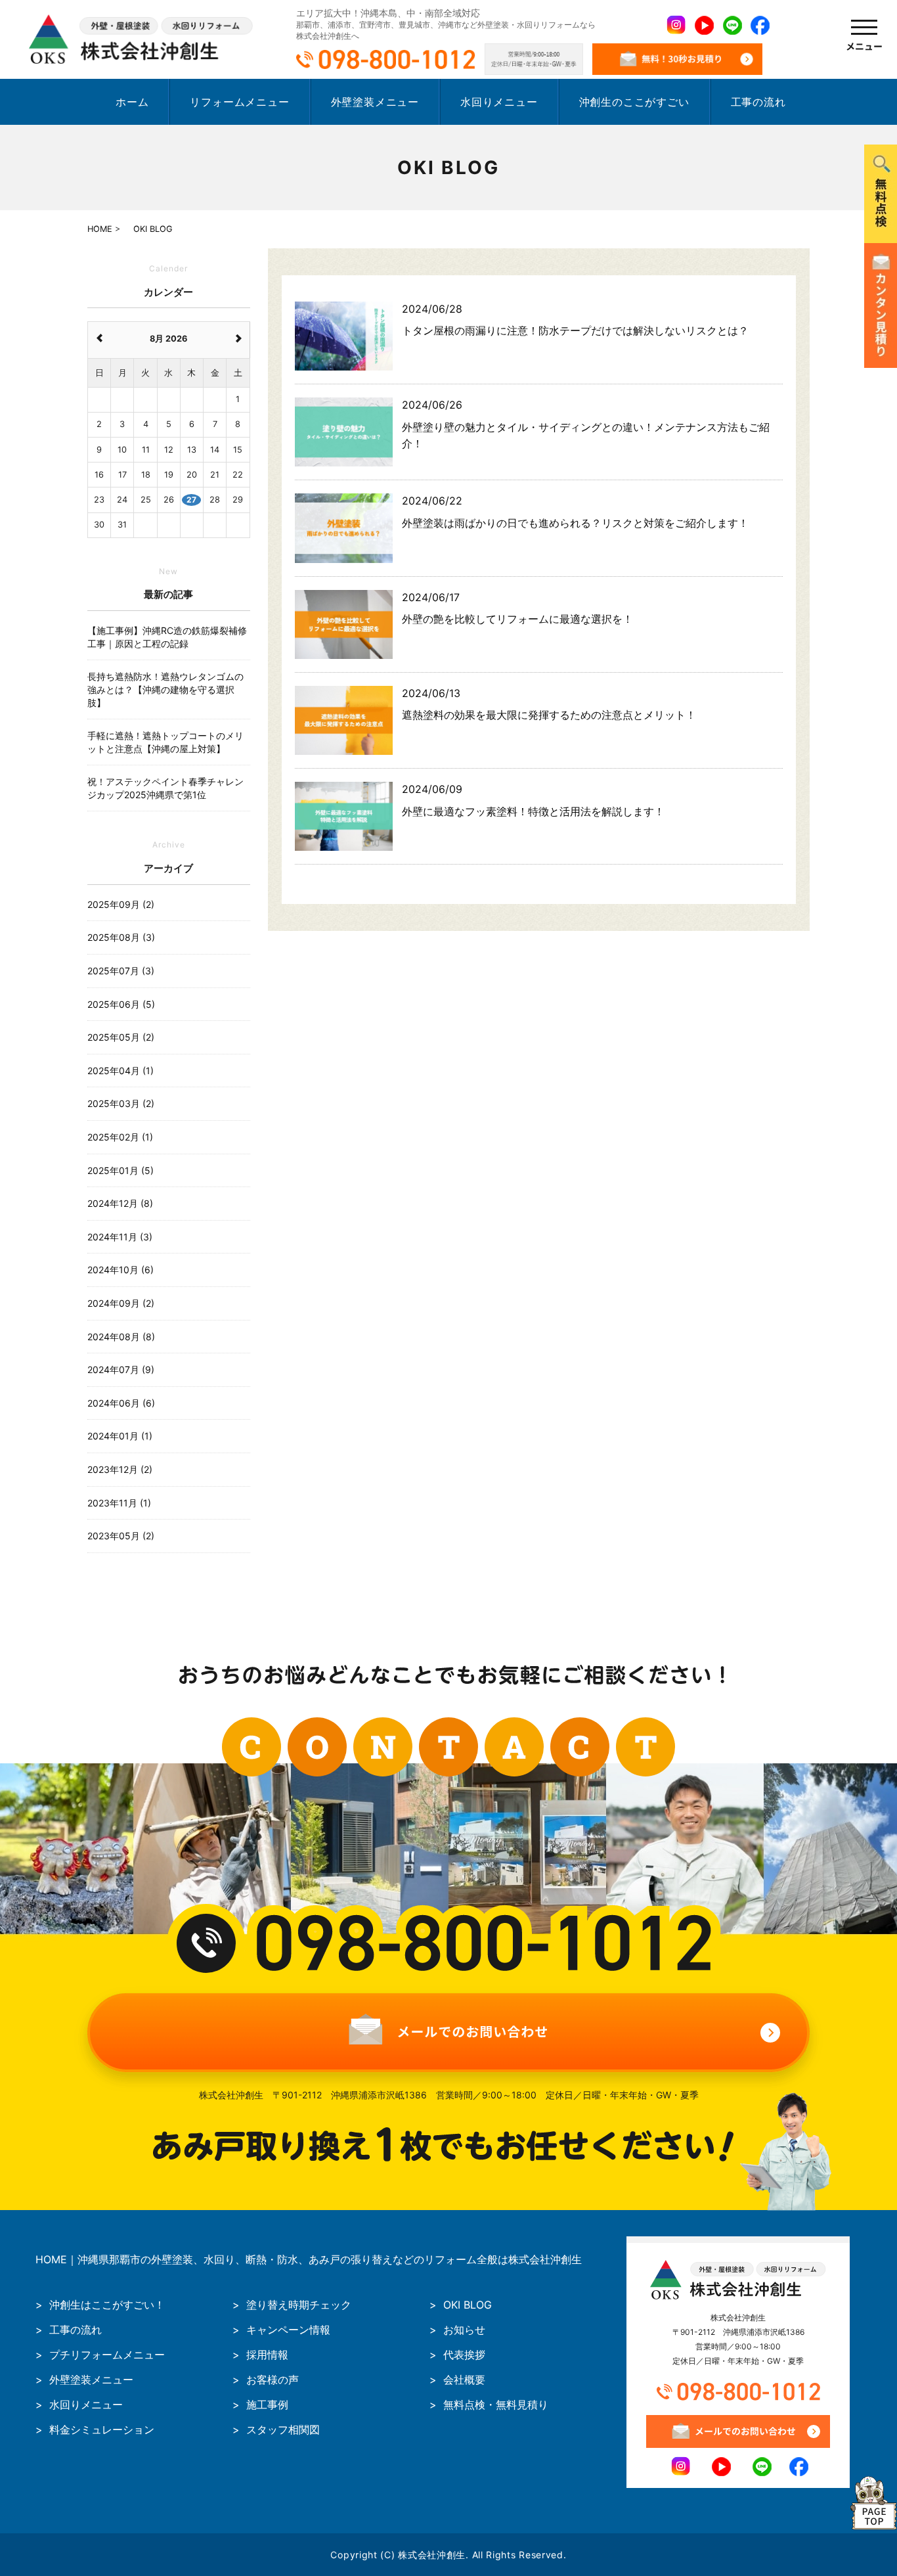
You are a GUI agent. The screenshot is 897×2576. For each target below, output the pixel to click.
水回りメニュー (499, 102)
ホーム (132, 102)
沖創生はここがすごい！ (107, 2305)
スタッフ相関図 (283, 2429)
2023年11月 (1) (119, 1503)
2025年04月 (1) (120, 1071)
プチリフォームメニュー (107, 2355)
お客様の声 (273, 2380)
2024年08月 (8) (121, 1337)
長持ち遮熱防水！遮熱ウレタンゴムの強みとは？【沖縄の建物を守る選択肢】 (165, 689)
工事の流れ (758, 102)
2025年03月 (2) (121, 1103)
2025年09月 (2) (121, 904)
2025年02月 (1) (120, 1137)
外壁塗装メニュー (375, 102)
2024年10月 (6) (120, 1270)
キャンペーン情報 (288, 2330)
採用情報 (267, 2355)
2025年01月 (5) (120, 1170)
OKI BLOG (468, 2305)
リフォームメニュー (239, 102)
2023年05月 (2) (121, 1536)
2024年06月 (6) (121, 1403)
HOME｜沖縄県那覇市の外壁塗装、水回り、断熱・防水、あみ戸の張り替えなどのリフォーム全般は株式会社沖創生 (309, 2259)
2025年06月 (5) (121, 1004)
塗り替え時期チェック (299, 2305)
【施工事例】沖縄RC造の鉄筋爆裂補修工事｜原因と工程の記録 (167, 637)
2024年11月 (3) (120, 1237)
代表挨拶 (464, 2355)
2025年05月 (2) (121, 1037)
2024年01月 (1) (120, 1436)
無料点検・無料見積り (496, 2405)
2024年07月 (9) (121, 1369)
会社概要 (464, 2380)
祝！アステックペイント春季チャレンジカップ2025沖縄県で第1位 (165, 788)
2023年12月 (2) (120, 1469)
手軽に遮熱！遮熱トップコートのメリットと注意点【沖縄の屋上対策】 (165, 742)
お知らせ (464, 2330)
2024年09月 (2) (121, 1303)
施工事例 (267, 2405)
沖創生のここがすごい (634, 102)
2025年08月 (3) (121, 937)
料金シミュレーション (102, 2429)
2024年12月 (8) (120, 1203)
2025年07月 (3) (121, 971)
